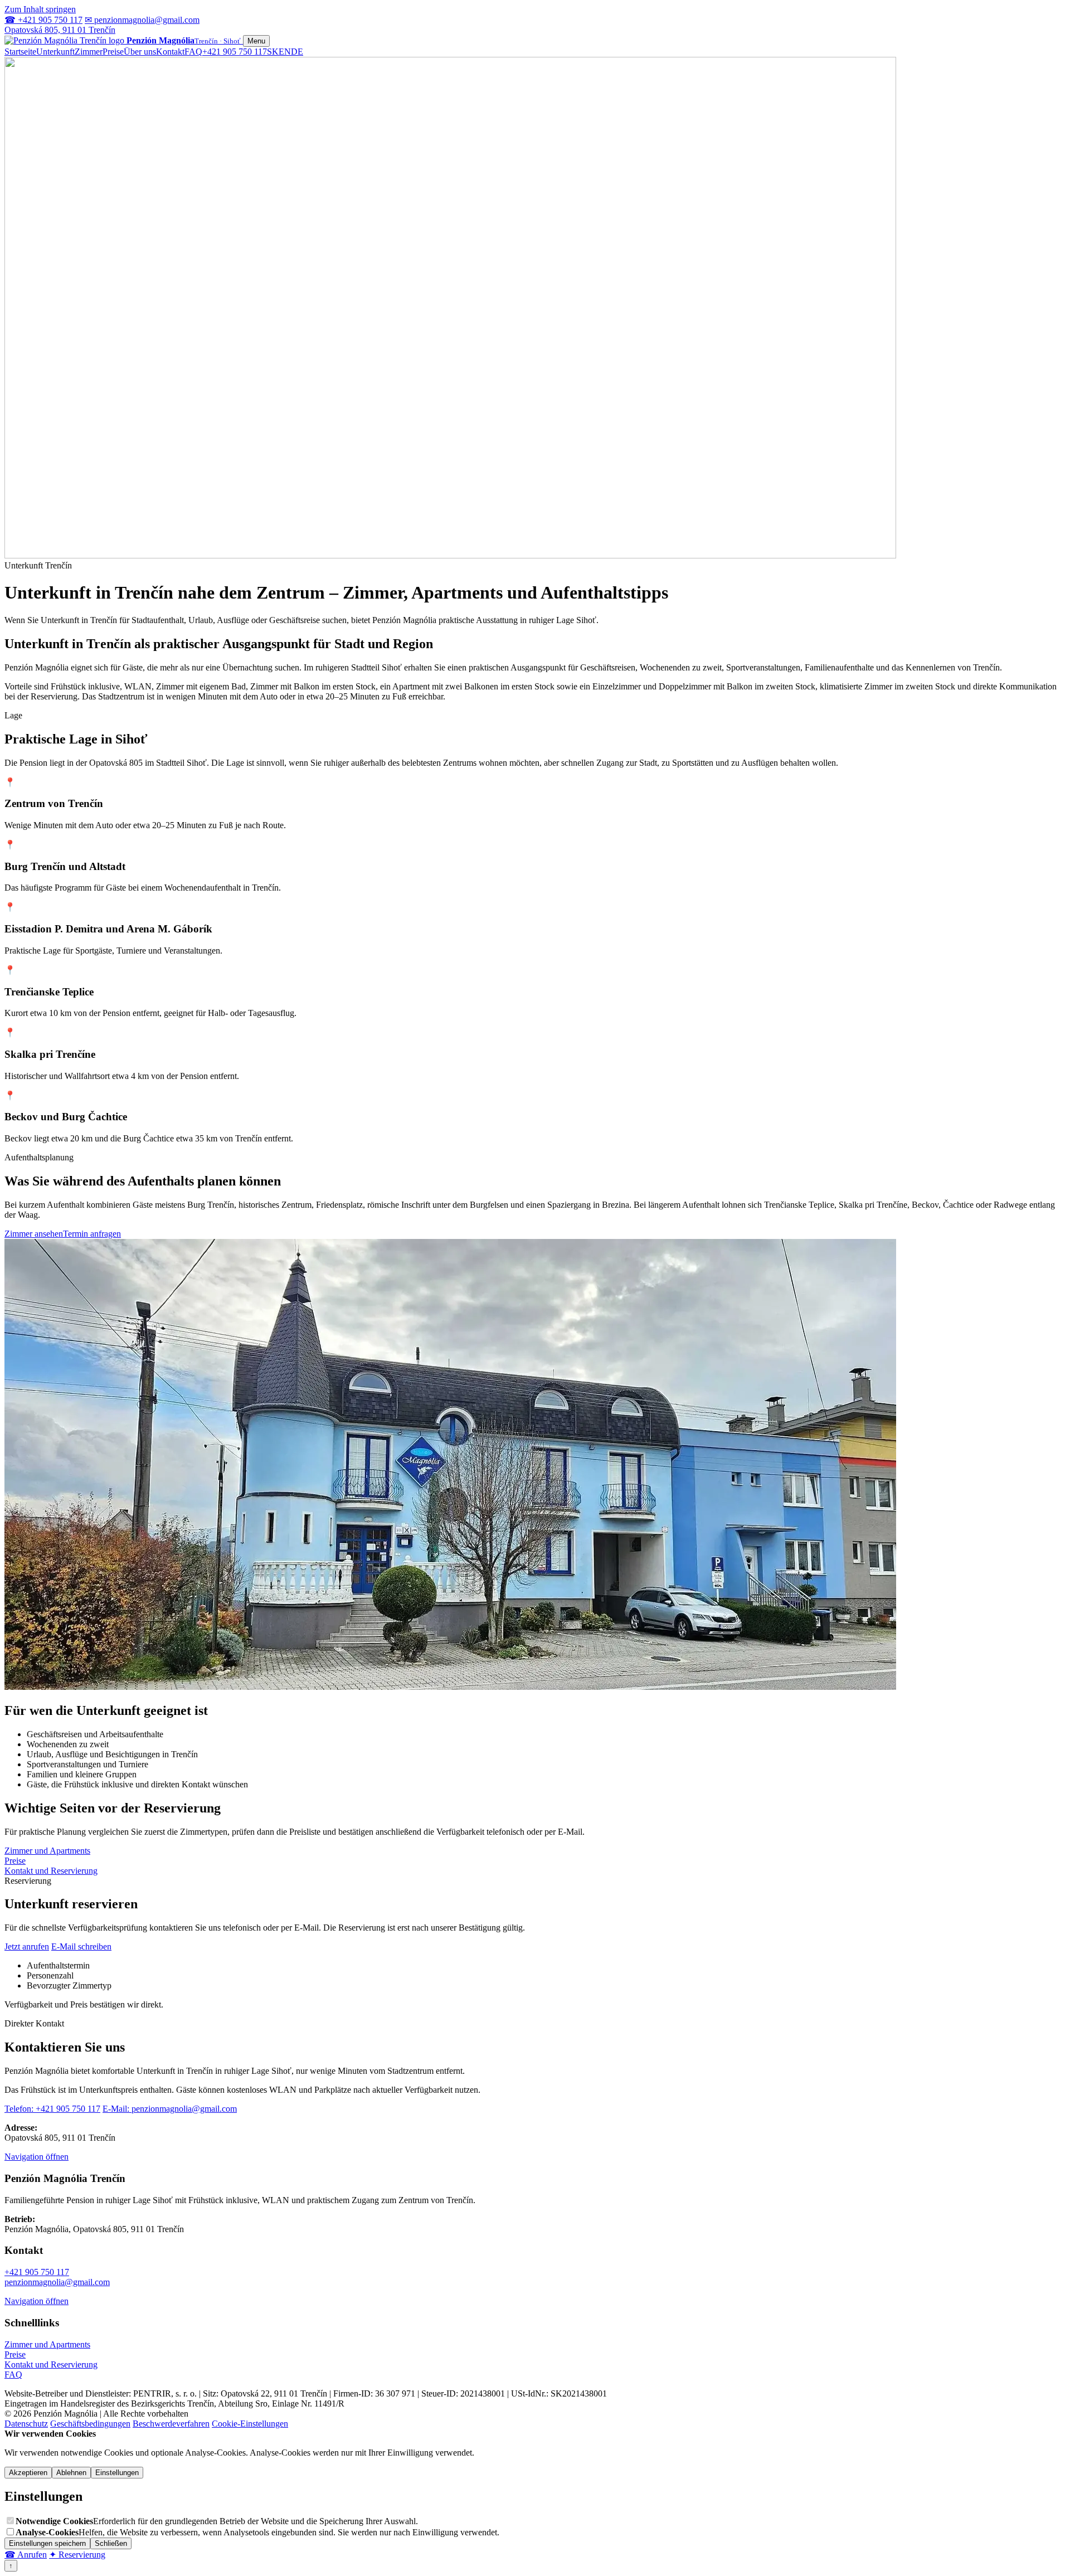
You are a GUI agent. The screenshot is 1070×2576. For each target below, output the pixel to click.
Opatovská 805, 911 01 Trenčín (60, 30)
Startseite (20, 52)
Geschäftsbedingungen (90, 2424)
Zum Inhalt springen (40, 9)
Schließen (111, 2543)
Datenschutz (26, 2424)
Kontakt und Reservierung (51, 1871)
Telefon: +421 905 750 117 (52, 2109)
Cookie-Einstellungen (250, 2424)
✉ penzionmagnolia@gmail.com (142, 20)
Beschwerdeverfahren (171, 2424)
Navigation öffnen (37, 2157)
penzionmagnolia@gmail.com (57, 2282)
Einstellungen (117, 2473)
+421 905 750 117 (235, 52)
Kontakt (170, 52)
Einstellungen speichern (47, 2543)
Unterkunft (55, 52)
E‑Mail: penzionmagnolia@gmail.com (170, 2109)
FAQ (193, 52)
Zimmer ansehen (34, 1234)
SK (273, 52)
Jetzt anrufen (27, 1946)
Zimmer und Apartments (47, 1851)
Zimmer (89, 52)
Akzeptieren (28, 2473)
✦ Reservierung (77, 2555)
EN (285, 52)
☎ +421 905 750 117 (43, 20)
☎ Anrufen (26, 2555)
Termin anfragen (92, 1234)
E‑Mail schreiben (81, 1946)
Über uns (140, 52)
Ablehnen (71, 2473)
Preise (113, 52)
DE (297, 52)
